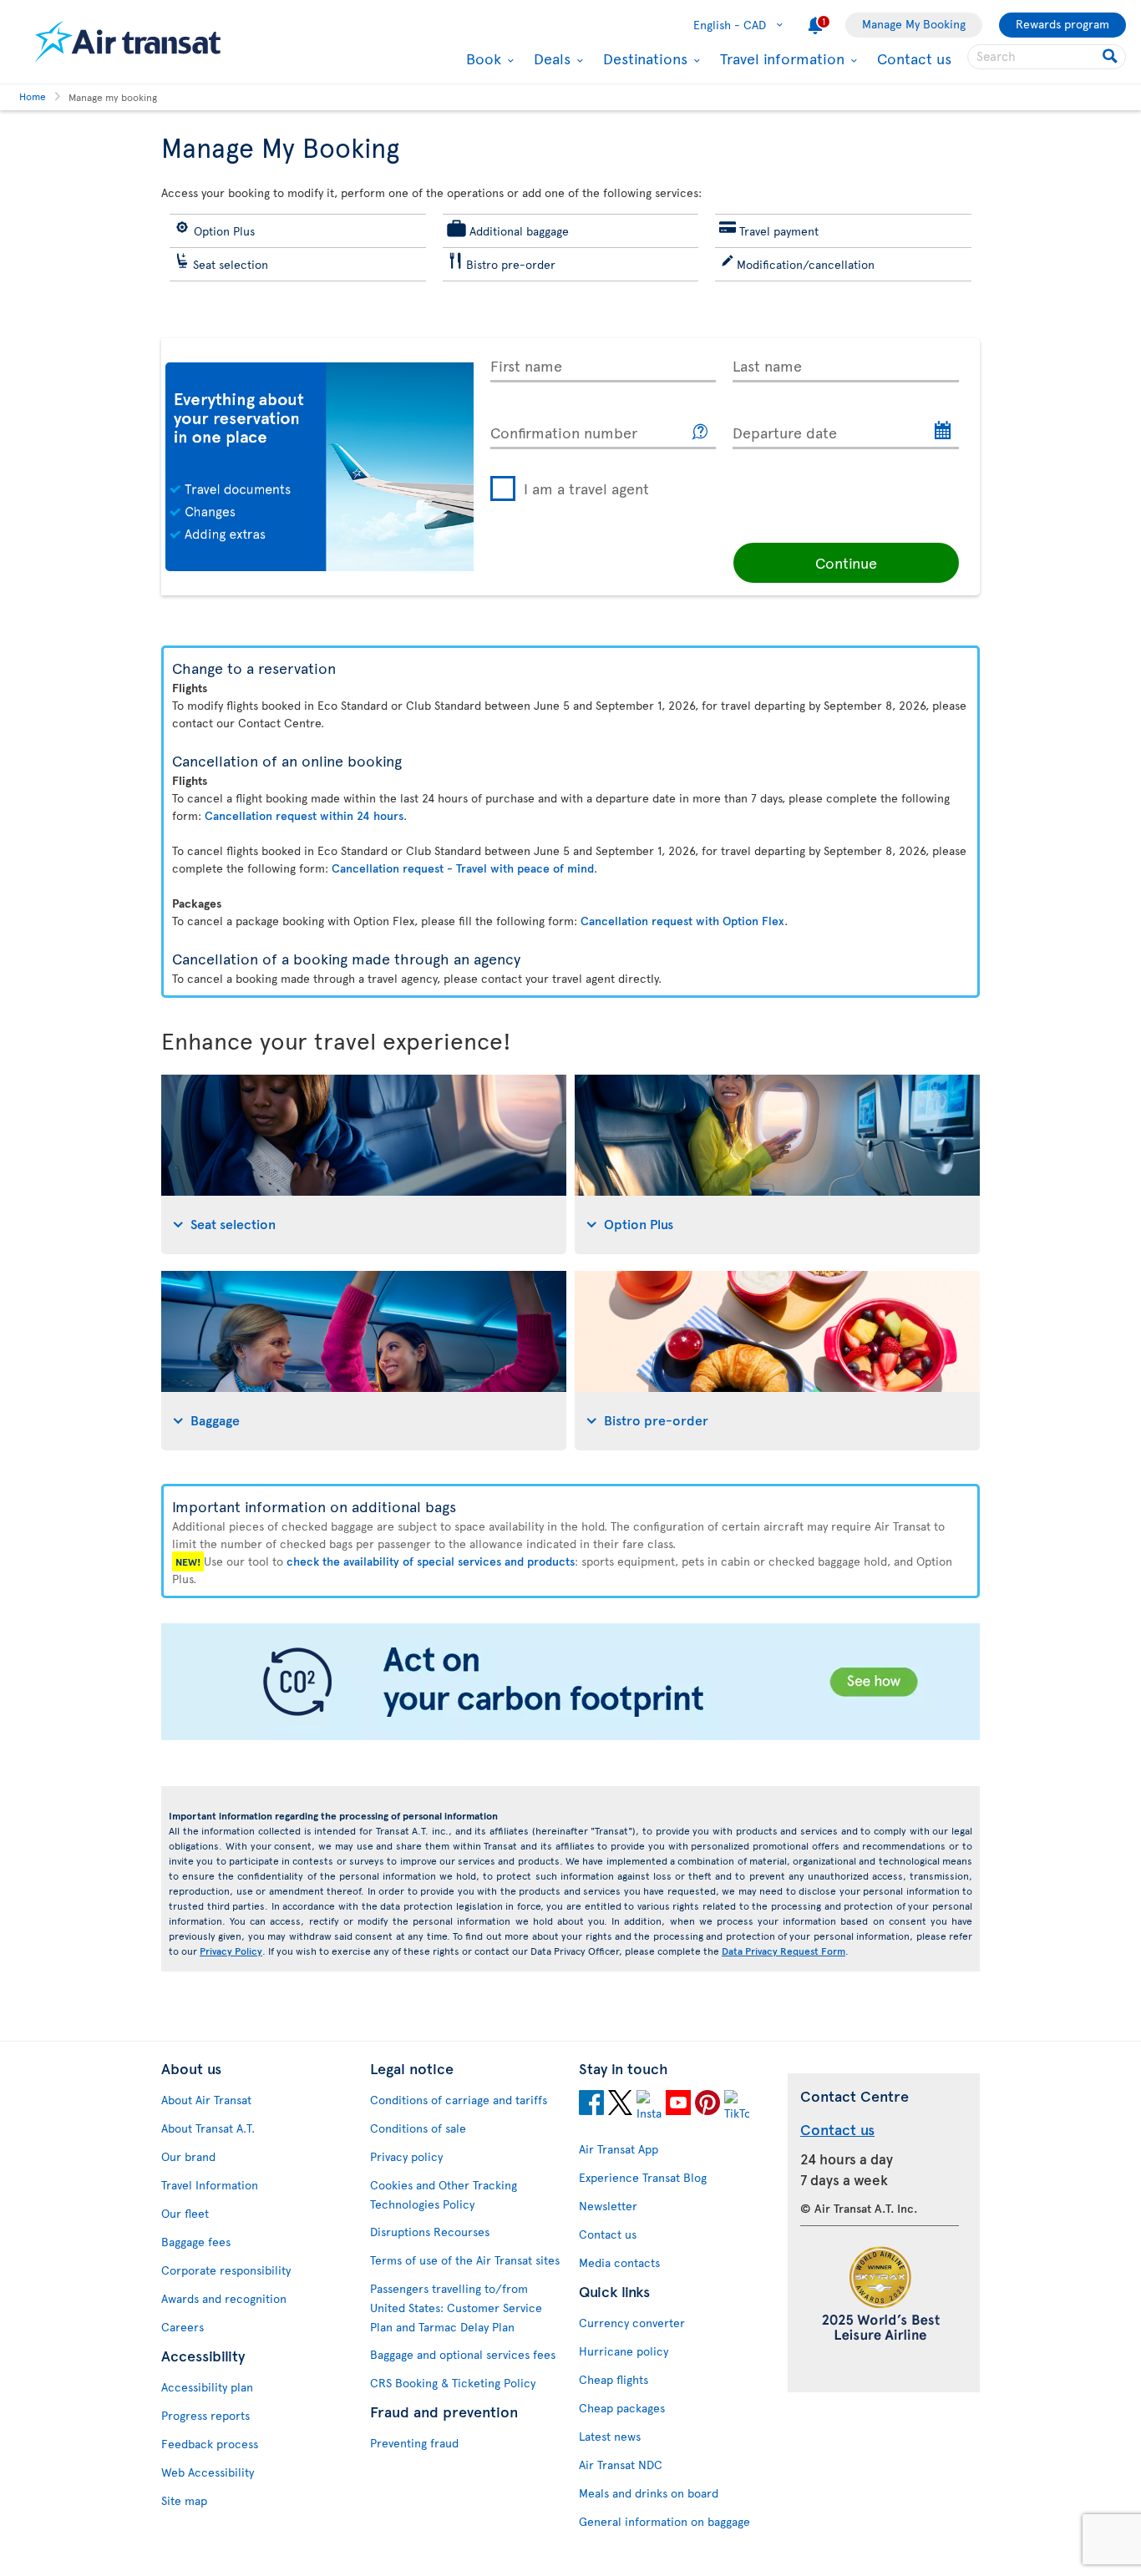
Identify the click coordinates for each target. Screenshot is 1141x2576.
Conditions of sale (418, 2128)
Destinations (643, 58)
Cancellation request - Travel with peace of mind (463, 868)
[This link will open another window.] (700, 432)
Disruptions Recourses (430, 2232)
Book (482, 58)
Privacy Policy (231, 1951)
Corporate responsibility (226, 2270)
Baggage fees (196, 2242)
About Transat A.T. (208, 2128)
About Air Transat (206, 2100)
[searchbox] (1047, 57)
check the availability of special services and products (431, 1561)
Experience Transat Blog (643, 2177)
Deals (550, 58)
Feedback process (210, 2444)
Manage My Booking (914, 24)
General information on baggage (664, 2521)
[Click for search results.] (1111, 57)
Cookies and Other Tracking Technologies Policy (444, 2194)
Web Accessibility (208, 2472)
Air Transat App (619, 2149)
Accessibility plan (207, 2387)
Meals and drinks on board (649, 2493)
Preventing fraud (414, 2443)
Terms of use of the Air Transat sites (465, 2260)
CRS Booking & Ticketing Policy (453, 2383)
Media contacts (619, 2262)
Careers (183, 2327)
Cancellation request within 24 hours (304, 815)
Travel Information (210, 2185)
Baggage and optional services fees (463, 2354)
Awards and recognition (224, 2298)
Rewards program (1062, 24)
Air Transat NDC (621, 2465)
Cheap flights (614, 2379)
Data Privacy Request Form (783, 1951)
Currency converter (632, 2323)
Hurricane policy (624, 2351)
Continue (846, 562)
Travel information (780, 58)
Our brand (188, 2156)
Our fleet (185, 2213)
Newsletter (608, 2206)
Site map (184, 2500)
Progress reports (205, 2415)
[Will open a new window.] (591, 2105)
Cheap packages (622, 2408)
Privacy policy (406, 2156)
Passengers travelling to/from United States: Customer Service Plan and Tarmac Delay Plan (456, 2308)
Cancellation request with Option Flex (682, 921)
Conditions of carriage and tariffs (459, 2100)
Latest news (610, 2436)
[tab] (364, 1164)
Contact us (914, 58)
